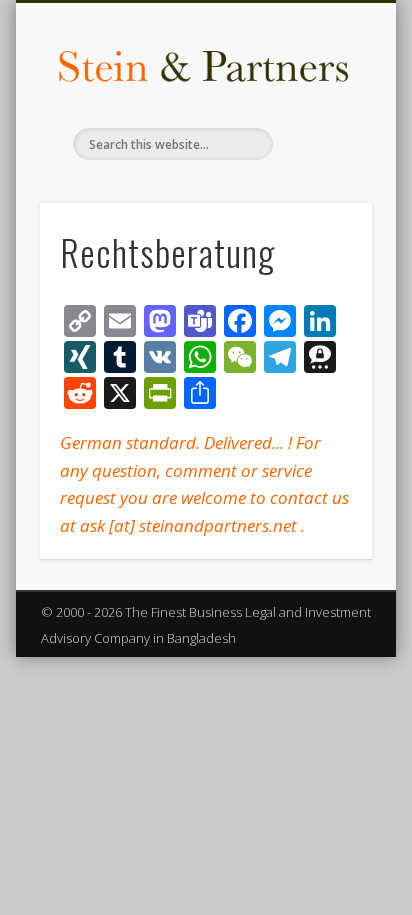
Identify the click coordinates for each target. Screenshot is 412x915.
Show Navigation (323, 179)
